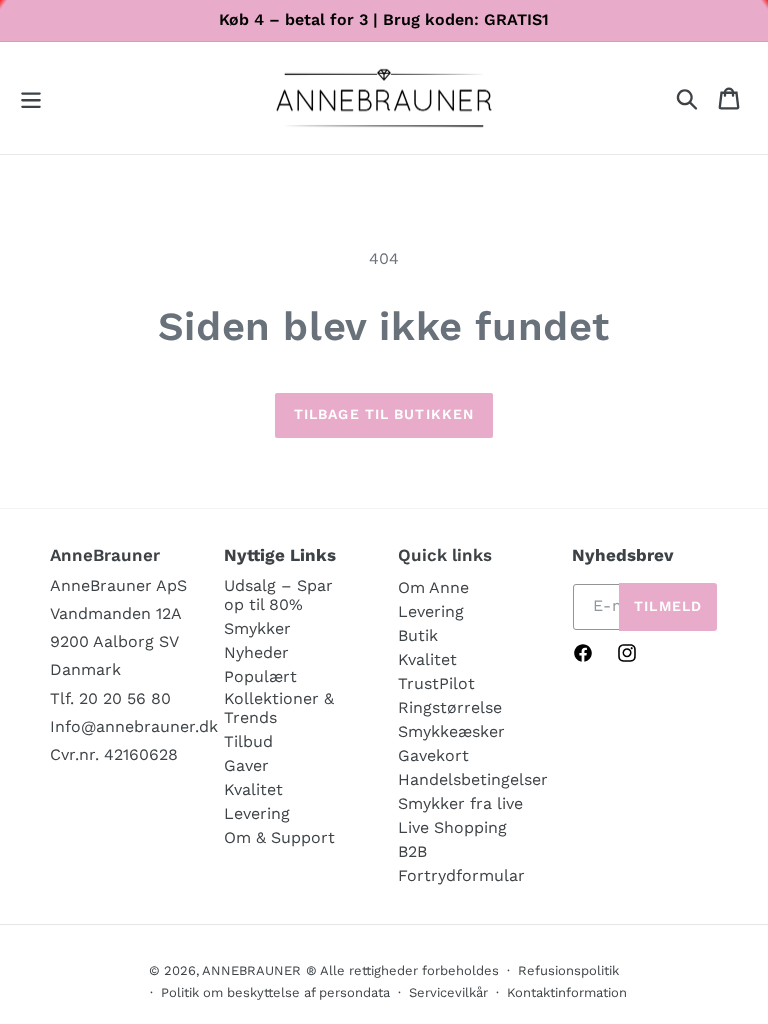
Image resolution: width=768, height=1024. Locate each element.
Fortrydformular (461, 875)
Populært (260, 676)
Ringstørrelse (450, 707)
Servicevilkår (448, 992)
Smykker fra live (460, 803)
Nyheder (256, 652)
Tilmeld (668, 606)
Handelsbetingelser (473, 779)
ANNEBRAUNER (251, 970)
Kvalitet (253, 789)
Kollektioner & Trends (279, 708)
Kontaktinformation (567, 992)
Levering (257, 813)
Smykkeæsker (451, 731)
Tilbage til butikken (384, 414)
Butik (418, 635)
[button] (31, 98)
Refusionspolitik (568, 970)
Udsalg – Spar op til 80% (278, 595)
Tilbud (248, 741)
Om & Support (279, 837)
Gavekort (433, 755)
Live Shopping (452, 827)
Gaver (246, 765)
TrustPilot (436, 683)
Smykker (257, 628)
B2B (412, 851)
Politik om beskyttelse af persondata (275, 992)
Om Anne (433, 587)
